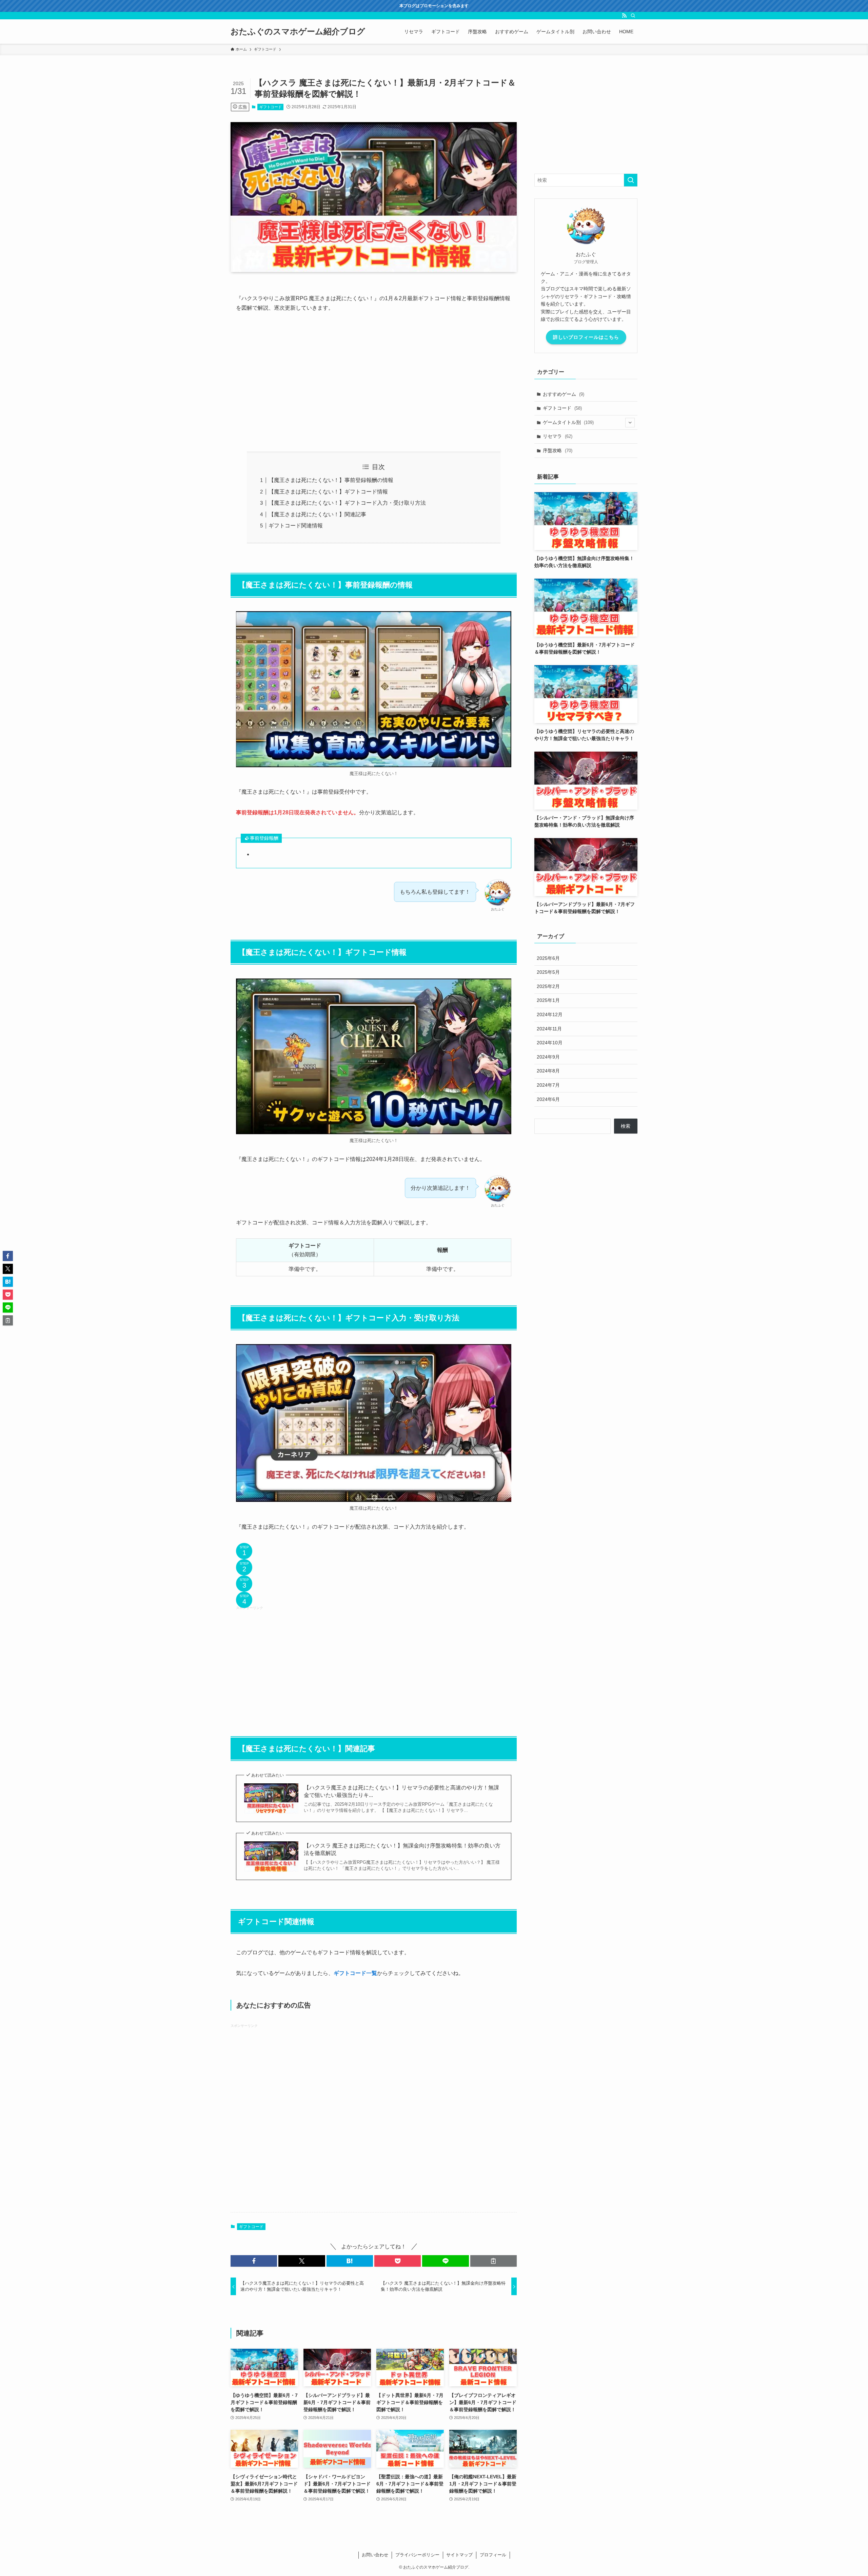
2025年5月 (548, 972)
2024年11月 (549, 1029)
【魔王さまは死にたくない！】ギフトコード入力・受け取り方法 (347, 503)
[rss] (624, 16)
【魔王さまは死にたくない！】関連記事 (317, 514)
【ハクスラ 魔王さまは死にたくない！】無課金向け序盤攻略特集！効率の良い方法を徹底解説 (402, 1849)
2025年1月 (548, 1000)
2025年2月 (548, 986)
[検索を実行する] (631, 180)
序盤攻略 (558, 450)
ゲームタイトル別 (568, 422)
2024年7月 (548, 1085)
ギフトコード (271, 107)
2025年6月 (548, 958)
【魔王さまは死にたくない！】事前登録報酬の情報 (331, 480)
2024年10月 (550, 1043)
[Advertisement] (374, 382)
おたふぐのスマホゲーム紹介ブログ (298, 32)
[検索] (633, 16)
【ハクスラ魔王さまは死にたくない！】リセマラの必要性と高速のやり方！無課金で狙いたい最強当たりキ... (401, 1791)
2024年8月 (548, 1071)
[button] (254, 2261)
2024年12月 (550, 1014)
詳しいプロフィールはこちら (586, 337)
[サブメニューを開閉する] (630, 423)
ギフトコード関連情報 (296, 526)
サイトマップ (459, 2555)
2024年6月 (548, 1099)
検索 (626, 1126)
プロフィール (493, 2555)
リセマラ (558, 436)
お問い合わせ (375, 2555)
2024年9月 (548, 1057)
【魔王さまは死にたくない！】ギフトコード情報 (328, 492)
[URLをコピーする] (494, 2261)
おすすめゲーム (564, 394)
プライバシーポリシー (417, 2555)
